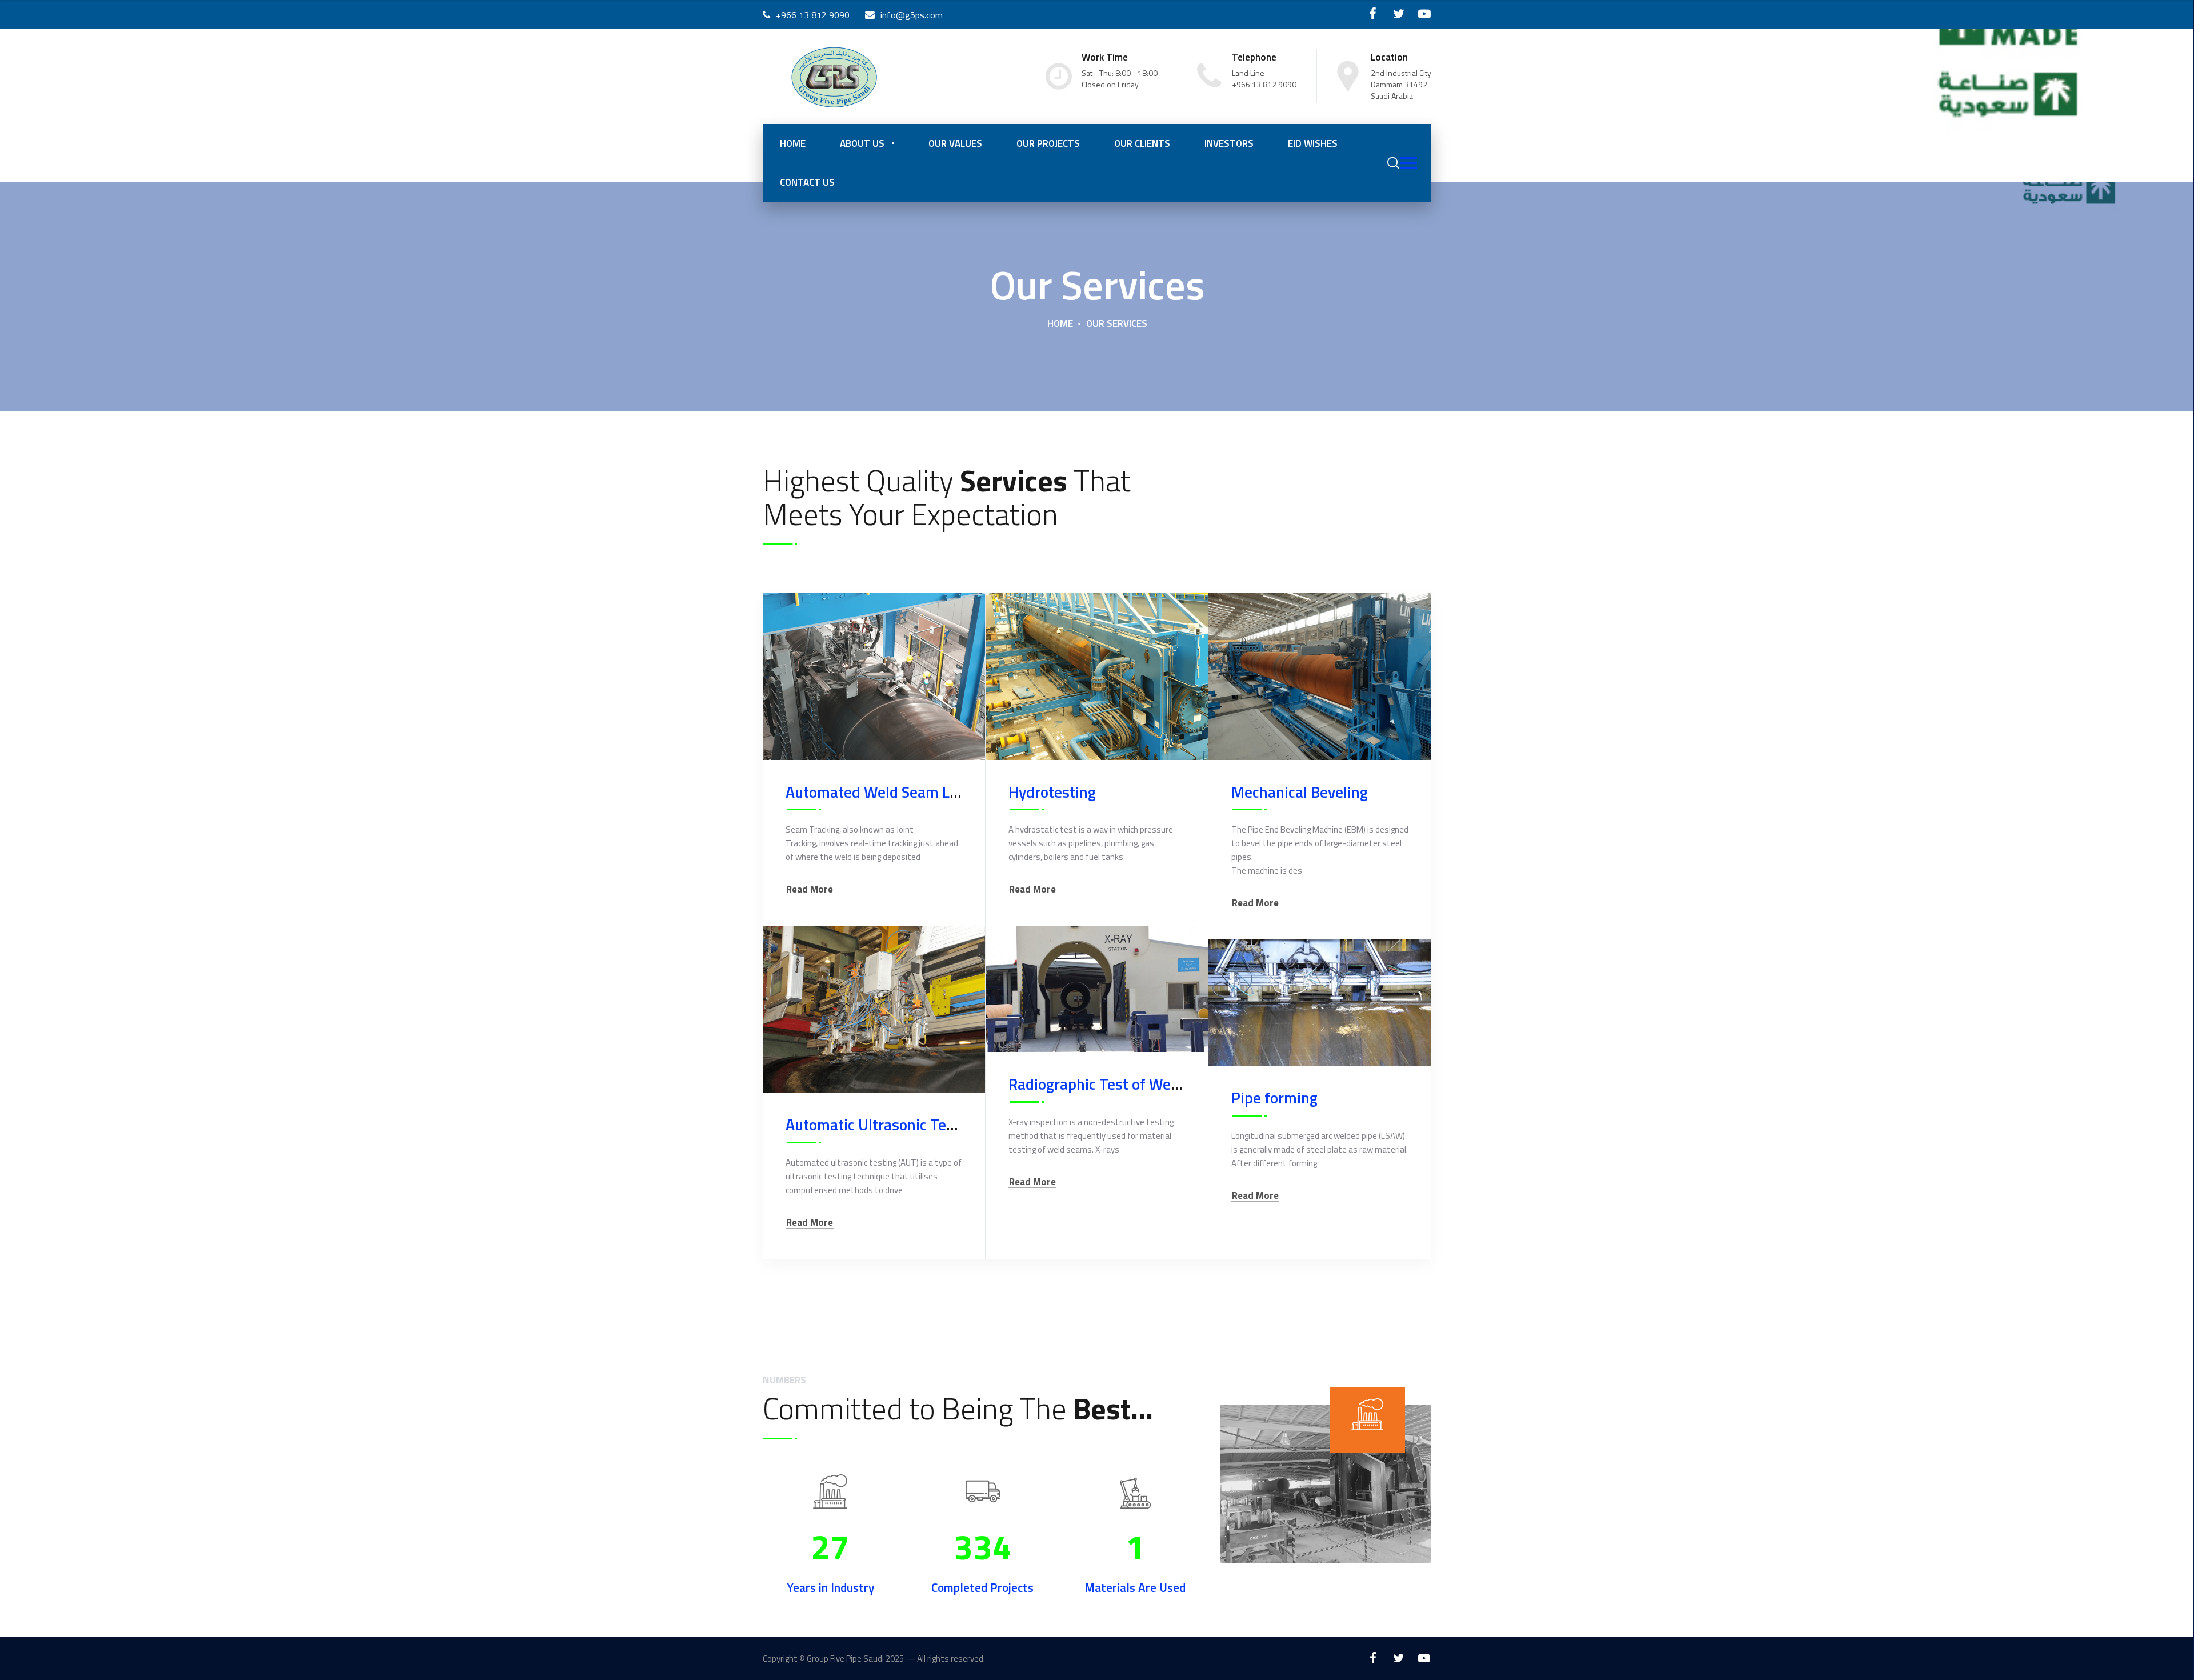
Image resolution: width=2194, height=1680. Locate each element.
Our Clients (1142, 143)
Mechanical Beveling (1300, 792)
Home (793, 143)
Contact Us (807, 182)
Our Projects (1048, 143)
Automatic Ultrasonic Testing (883, 1124)
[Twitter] (1398, 14)
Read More (810, 889)
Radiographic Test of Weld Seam (1116, 1084)
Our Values (955, 143)
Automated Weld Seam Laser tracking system (938, 792)
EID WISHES (1313, 143)
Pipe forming (1274, 1097)
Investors (1229, 143)
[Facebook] (1373, 14)
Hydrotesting (1052, 792)
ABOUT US (862, 143)
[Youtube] (1424, 14)
